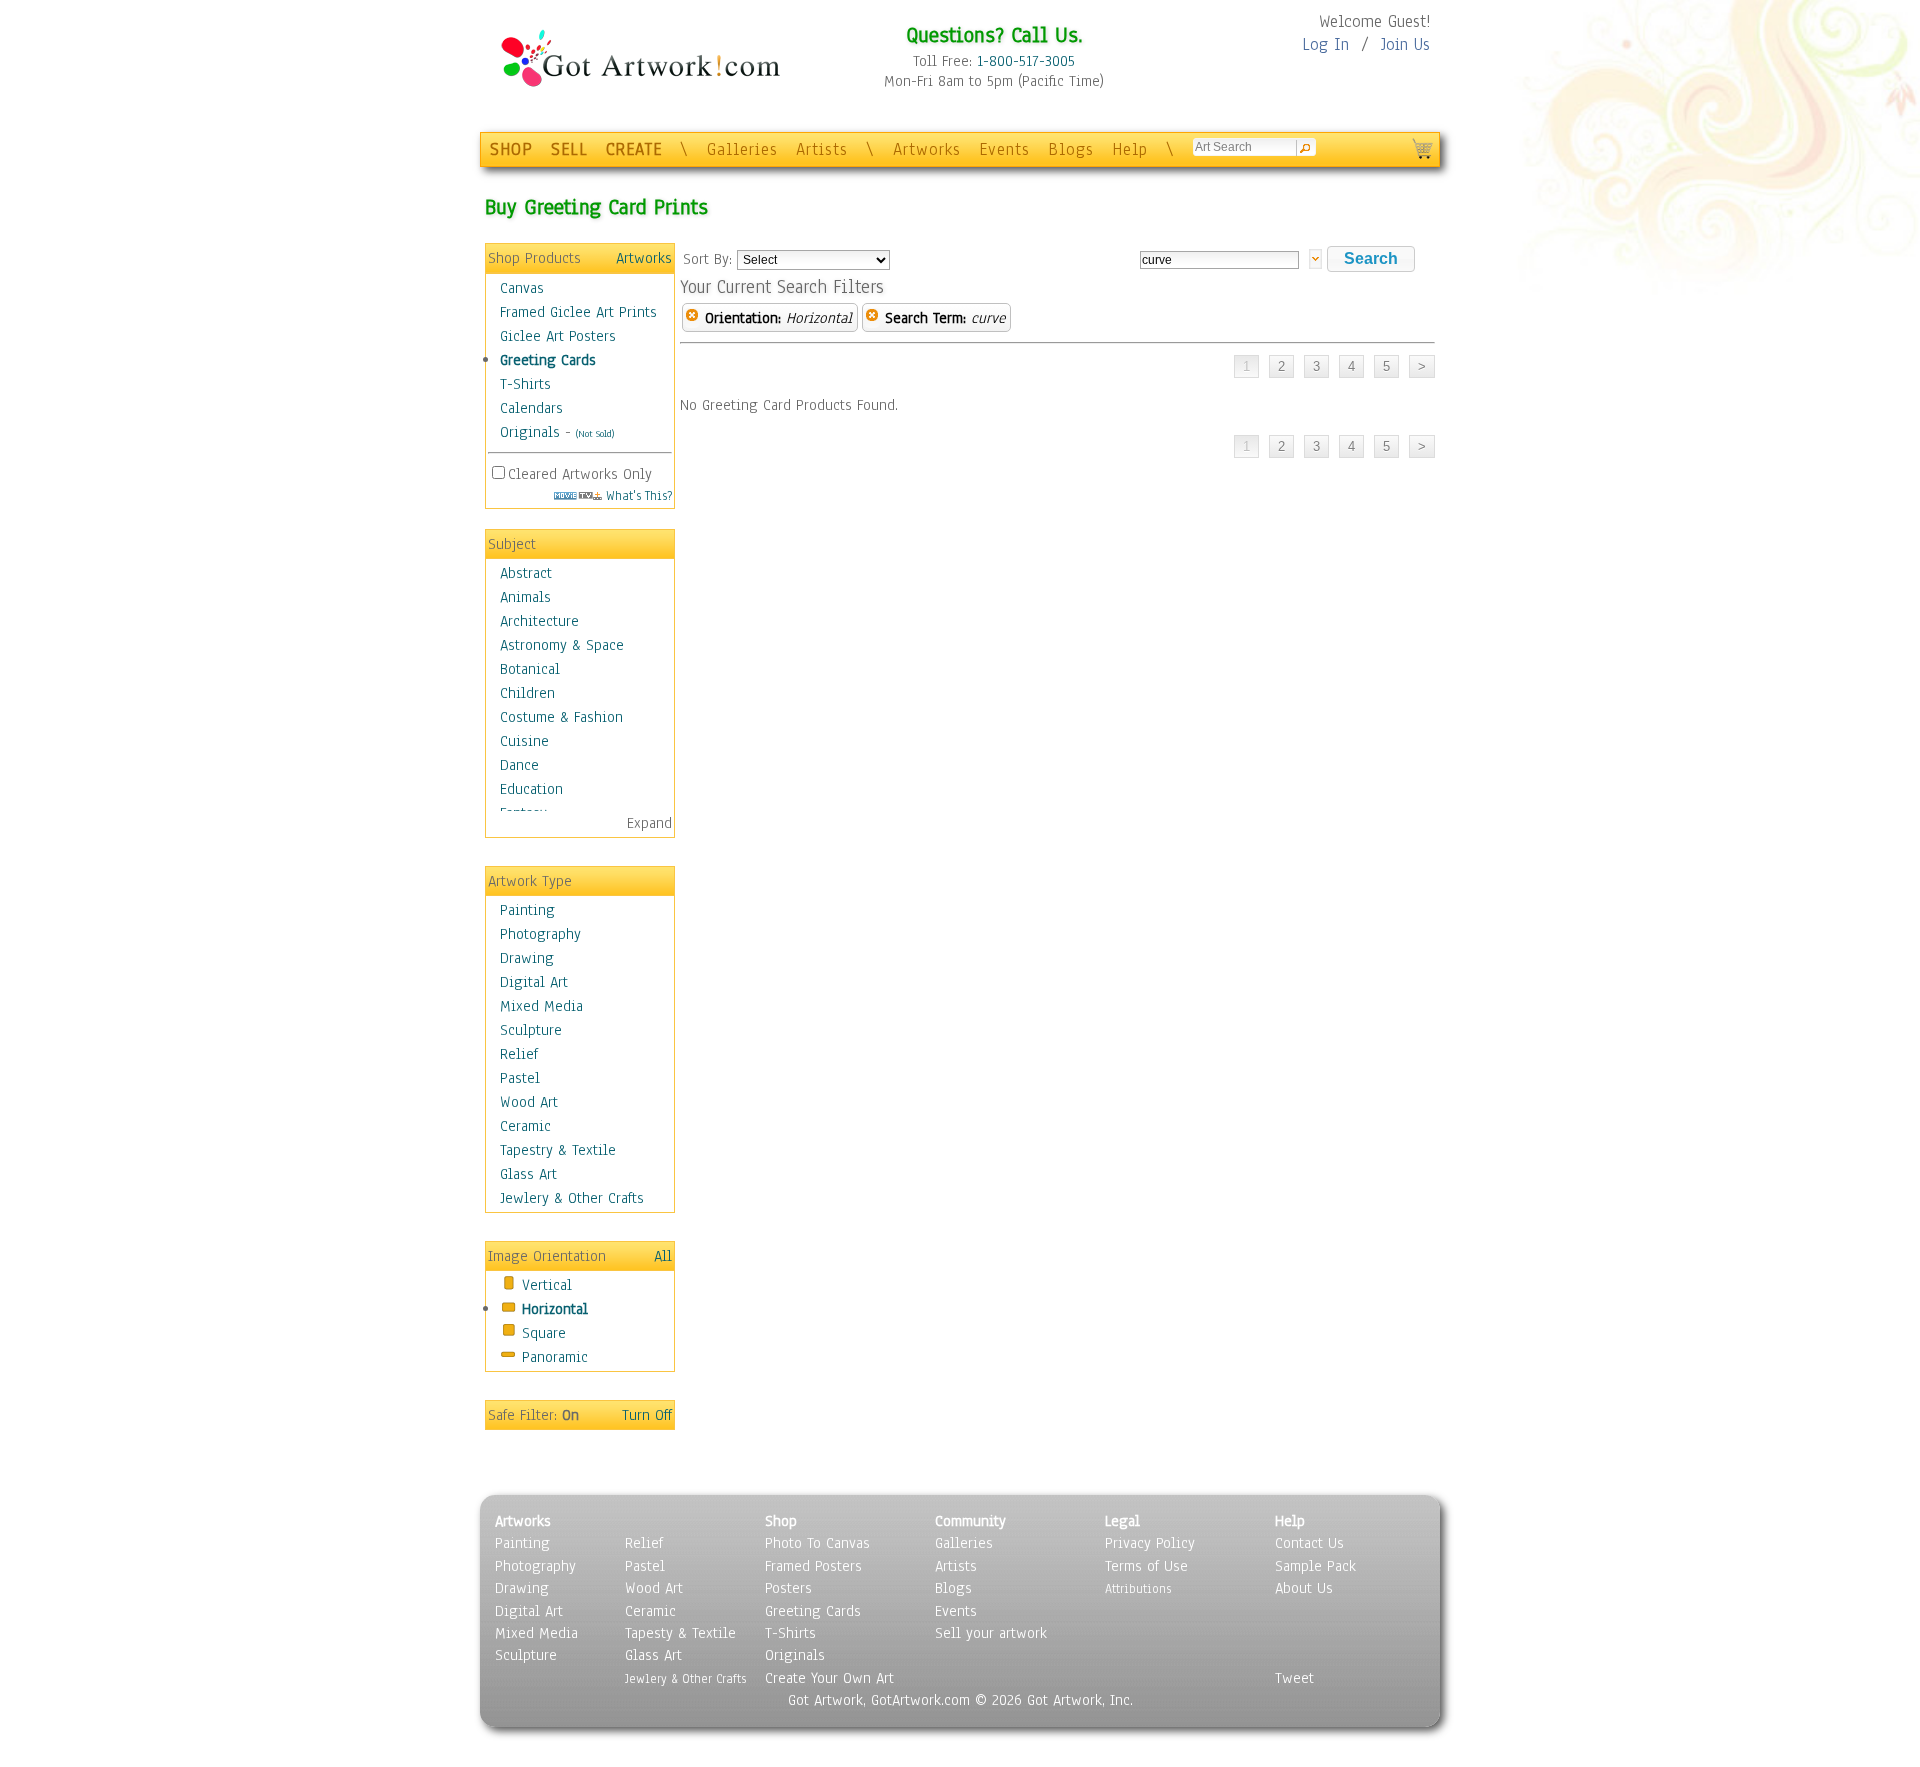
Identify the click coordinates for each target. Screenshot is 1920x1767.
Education (531, 789)
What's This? (637, 495)
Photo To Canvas (817, 1543)
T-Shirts (525, 384)
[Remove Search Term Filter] (872, 318)
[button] (1371, 259)
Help (1130, 149)
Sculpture (531, 1030)
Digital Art (534, 982)
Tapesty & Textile (680, 1633)
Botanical (530, 669)
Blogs (1071, 149)
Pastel (520, 1078)
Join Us (1405, 44)
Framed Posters (813, 1566)
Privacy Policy (1150, 1543)
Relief (519, 1054)
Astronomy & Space (562, 645)
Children (527, 693)
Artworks (927, 149)
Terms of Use (1146, 1566)
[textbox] (1219, 260)
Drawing (527, 958)
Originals (530, 432)
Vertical (547, 1285)
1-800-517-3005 (1026, 61)
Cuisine (524, 741)
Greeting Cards (548, 360)
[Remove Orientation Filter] (692, 318)
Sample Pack (1315, 1566)
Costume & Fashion (561, 717)
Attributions (1138, 1588)
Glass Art (528, 1174)
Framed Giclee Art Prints (578, 312)
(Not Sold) (595, 433)
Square (544, 1333)
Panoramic (555, 1357)
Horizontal (555, 1309)
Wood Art (529, 1102)
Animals (525, 597)
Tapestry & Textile (558, 1150)
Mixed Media (541, 1006)
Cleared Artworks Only (580, 474)
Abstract (526, 573)
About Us (1304, 1588)
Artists (822, 149)
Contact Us (1309, 1543)
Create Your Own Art (829, 1678)
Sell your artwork (991, 1633)
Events (1004, 149)
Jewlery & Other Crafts (572, 1198)
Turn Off (647, 1415)
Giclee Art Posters (558, 336)
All (663, 1256)
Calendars (531, 408)
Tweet (1294, 1678)
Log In (1325, 44)
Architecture (539, 621)
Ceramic (525, 1126)
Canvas (522, 288)
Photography (540, 934)
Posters (788, 1588)
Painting (527, 910)
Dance (519, 765)
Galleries (742, 149)
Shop (781, 1521)
